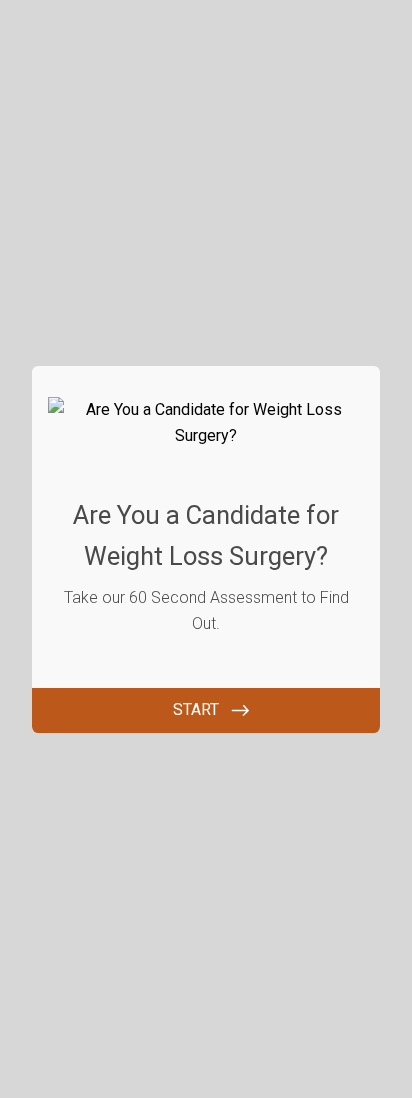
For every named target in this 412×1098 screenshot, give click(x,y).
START (196, 709)
